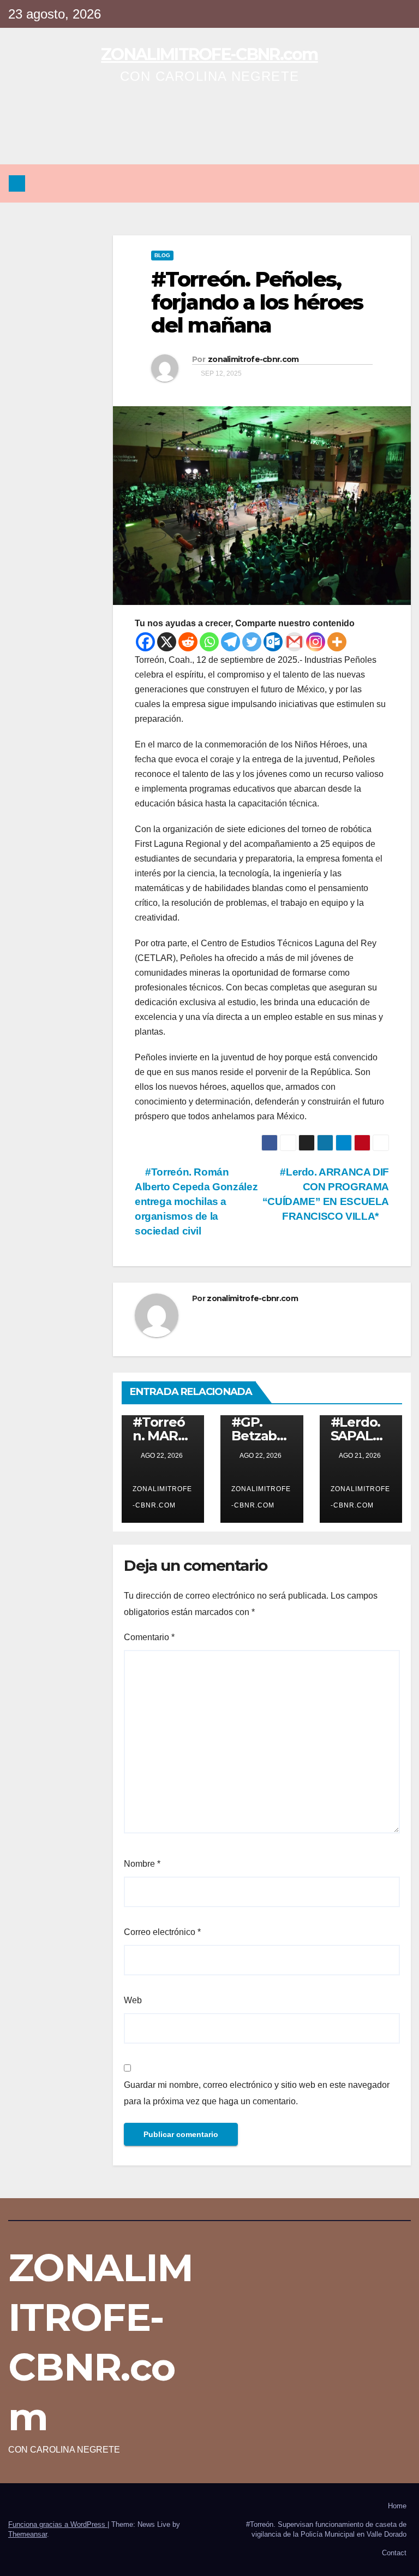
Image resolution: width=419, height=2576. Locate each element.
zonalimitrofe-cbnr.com (253, 359)
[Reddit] (188, 642)
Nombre (142, 1864)
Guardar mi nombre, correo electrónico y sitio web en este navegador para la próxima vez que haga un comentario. (257, 2093)
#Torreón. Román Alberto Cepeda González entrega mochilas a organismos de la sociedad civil (196, 1201)
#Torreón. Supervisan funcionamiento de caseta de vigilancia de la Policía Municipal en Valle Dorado (326, 2529)
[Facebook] (145, 642)
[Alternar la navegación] (399, 183)
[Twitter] (252, 642)
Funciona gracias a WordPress (58, 2524)
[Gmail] (294, 642)
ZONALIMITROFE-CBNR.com (209, 54)
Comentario (149, 1637)
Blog (162, 255)
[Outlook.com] (273, 642)
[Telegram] (231, 642)
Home (397, 2506)
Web (133, 2000)
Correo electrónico (162, 1932)
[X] (167, 642)
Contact (394, 2553)
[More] (337, 642)
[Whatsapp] (209, 642)
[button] (376, 183)
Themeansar (28, 2534)
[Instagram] (316, 642)
